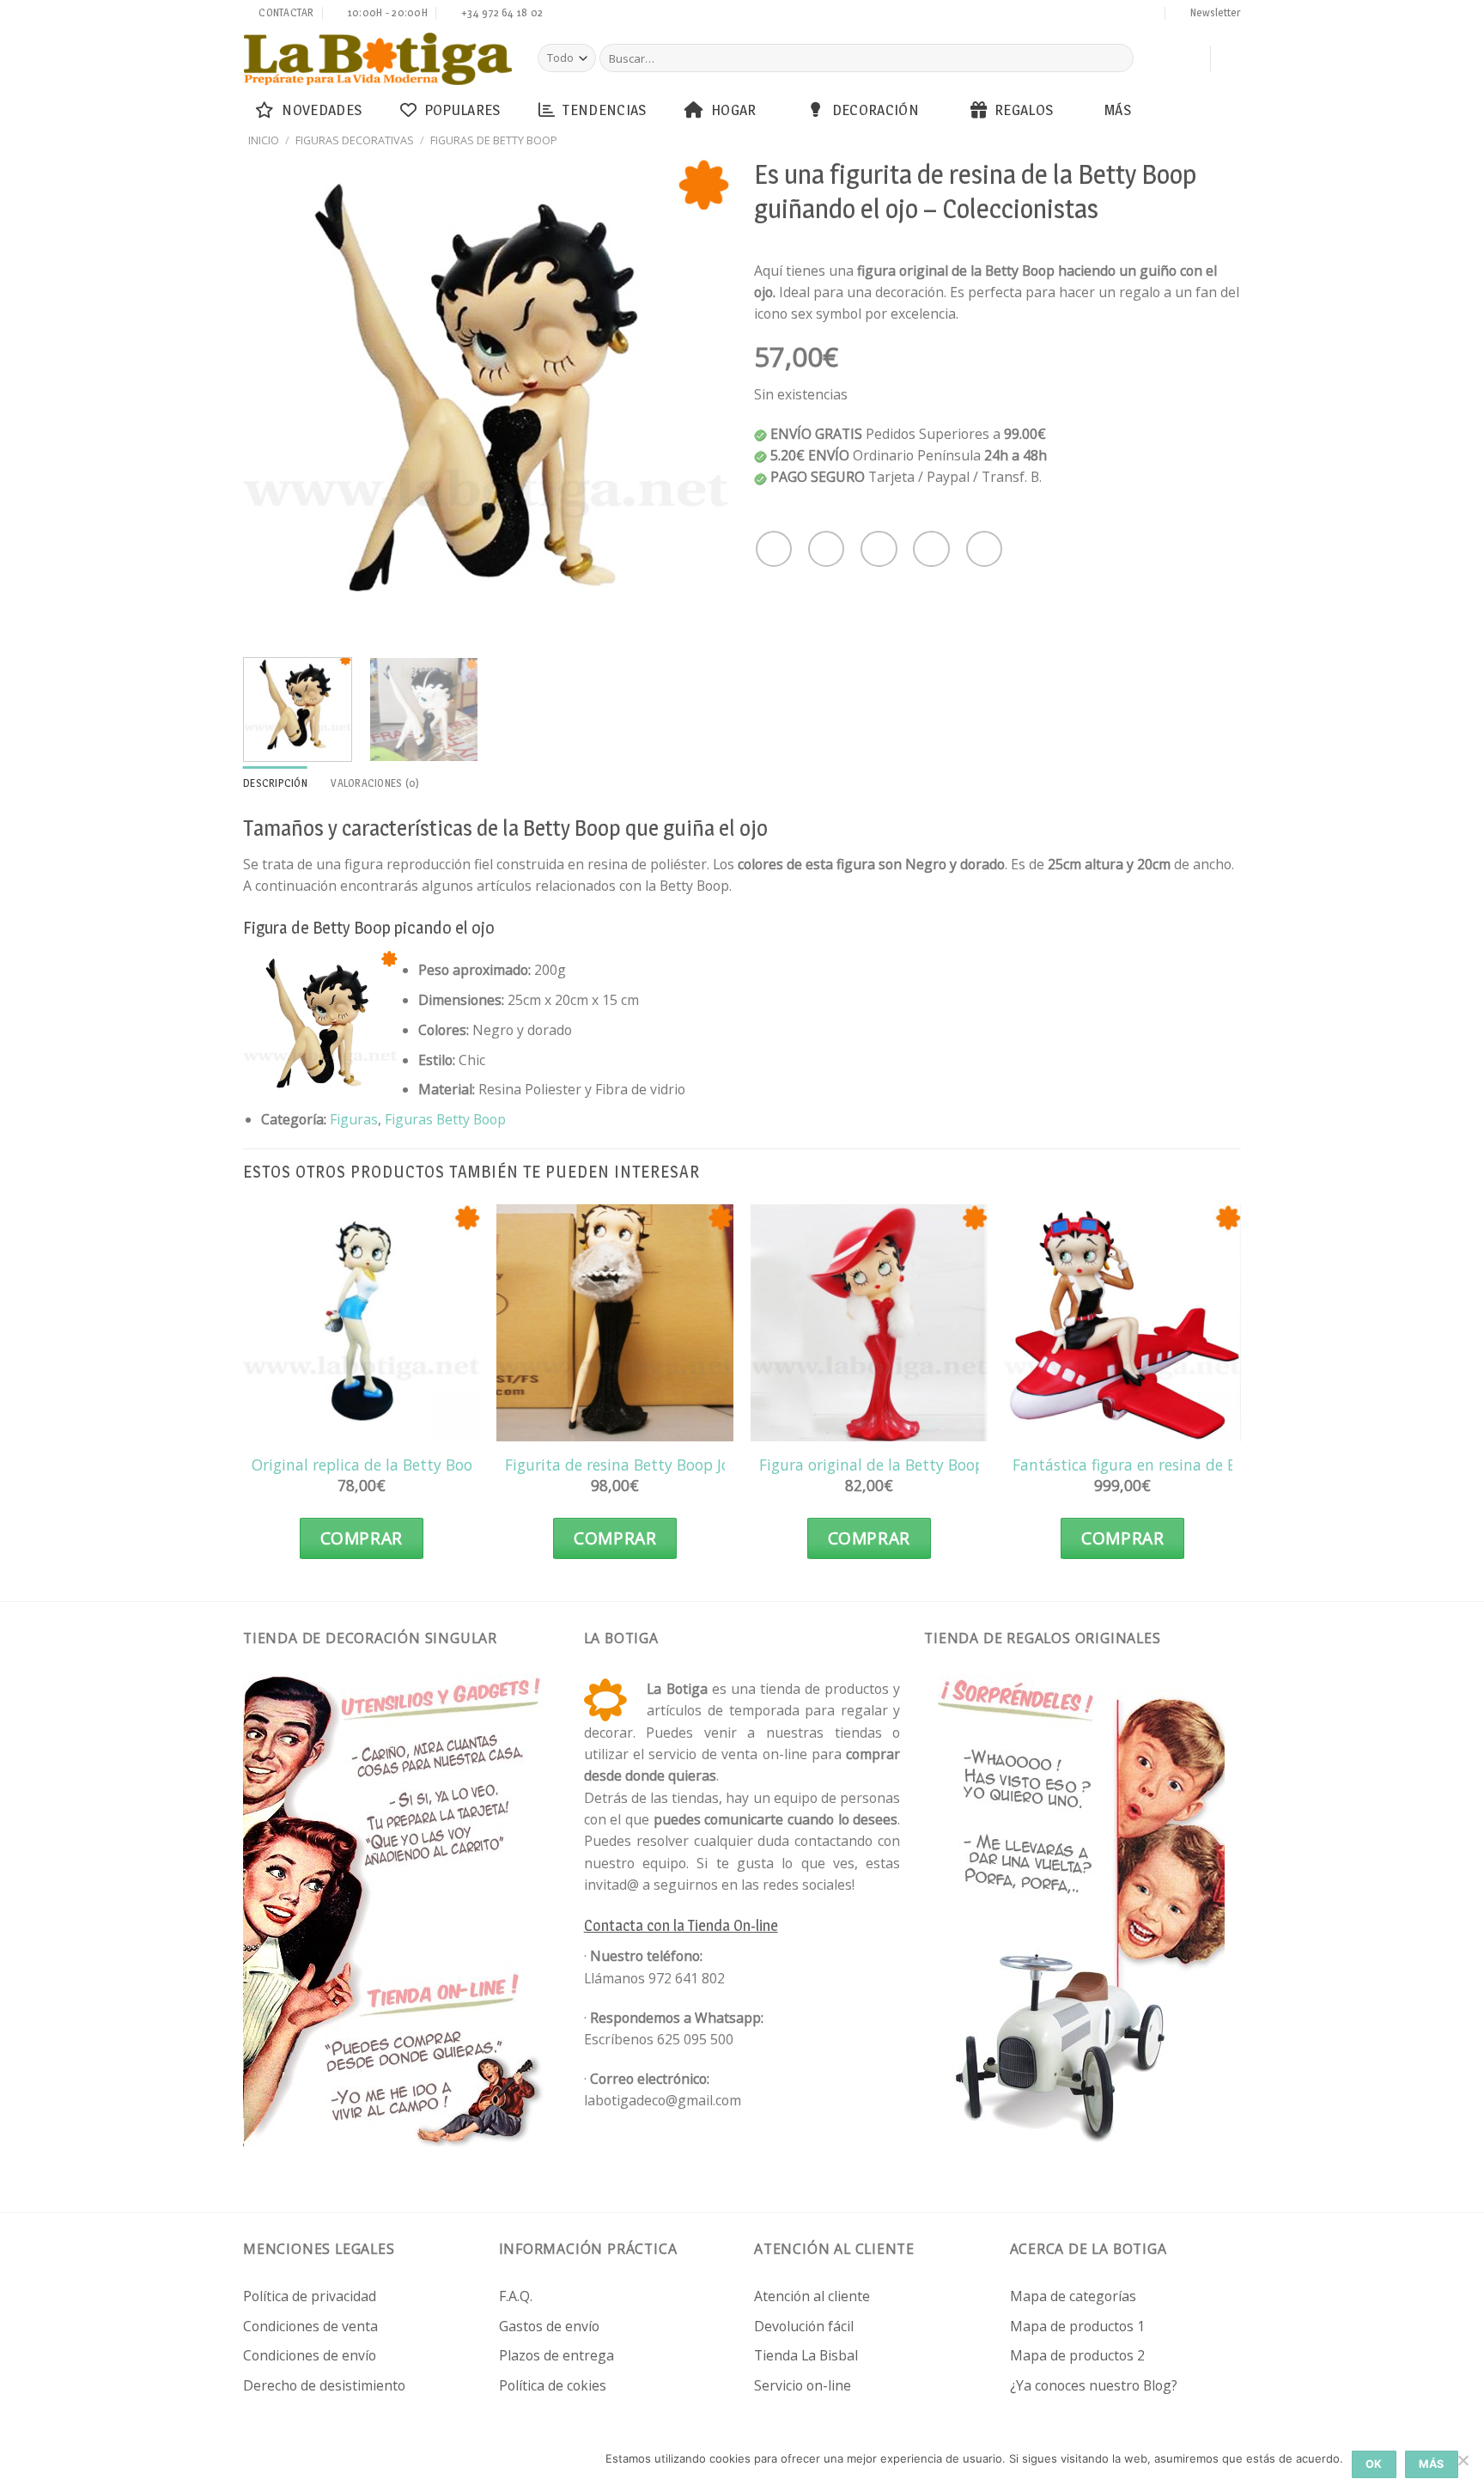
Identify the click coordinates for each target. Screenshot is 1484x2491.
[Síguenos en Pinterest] (1118, 15)
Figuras (354, 1119)
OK (1374, 2464)
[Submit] (1118, 58)
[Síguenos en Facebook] (1037, 15)
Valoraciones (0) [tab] (375, 783)
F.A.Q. (516, 2296)
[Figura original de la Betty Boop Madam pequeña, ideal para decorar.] (869, 1323)
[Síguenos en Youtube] (1151, 15)
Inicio (264, 140)
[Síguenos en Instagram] (1053, 15)
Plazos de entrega (556, 2355)
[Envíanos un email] (1086, 15)
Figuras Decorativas (355, 140)
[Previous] (275, 400)
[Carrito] (1189, 58)
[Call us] (1102, 15)
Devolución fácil (804, 2326)
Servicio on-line (803, 2385)
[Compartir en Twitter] (826, 549)
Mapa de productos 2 (1077, 2355)
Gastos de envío (549, 2326)
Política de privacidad (310, 2296)
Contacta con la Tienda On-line (681, 1925)
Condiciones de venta (310, 2326)
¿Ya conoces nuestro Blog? (1094, 2385)
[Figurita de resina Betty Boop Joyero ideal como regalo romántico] (615, 1323)
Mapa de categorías (1073, 2296)
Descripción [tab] (275, 783)
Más (1118, 110)
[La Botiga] (378, 59)
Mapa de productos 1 (1077, 2326)
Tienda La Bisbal (806, 2355)
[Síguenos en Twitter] (1069, 15)
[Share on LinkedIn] (984, 549)
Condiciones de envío (310, 2355)
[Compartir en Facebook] (774, 549)
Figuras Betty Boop (445, 1119)
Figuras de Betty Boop (494, 140)
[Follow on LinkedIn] (1134, 15)
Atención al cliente (812, 2296)
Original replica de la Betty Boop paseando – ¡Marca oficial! (459, 1465)
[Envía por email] (879, 549)
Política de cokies (553, 2385)
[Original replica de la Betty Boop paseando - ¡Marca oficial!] (362, 1323)
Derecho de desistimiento (324, 2385)
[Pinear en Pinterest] (931, 549)
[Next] (698, 400)
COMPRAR (362, 1538)
